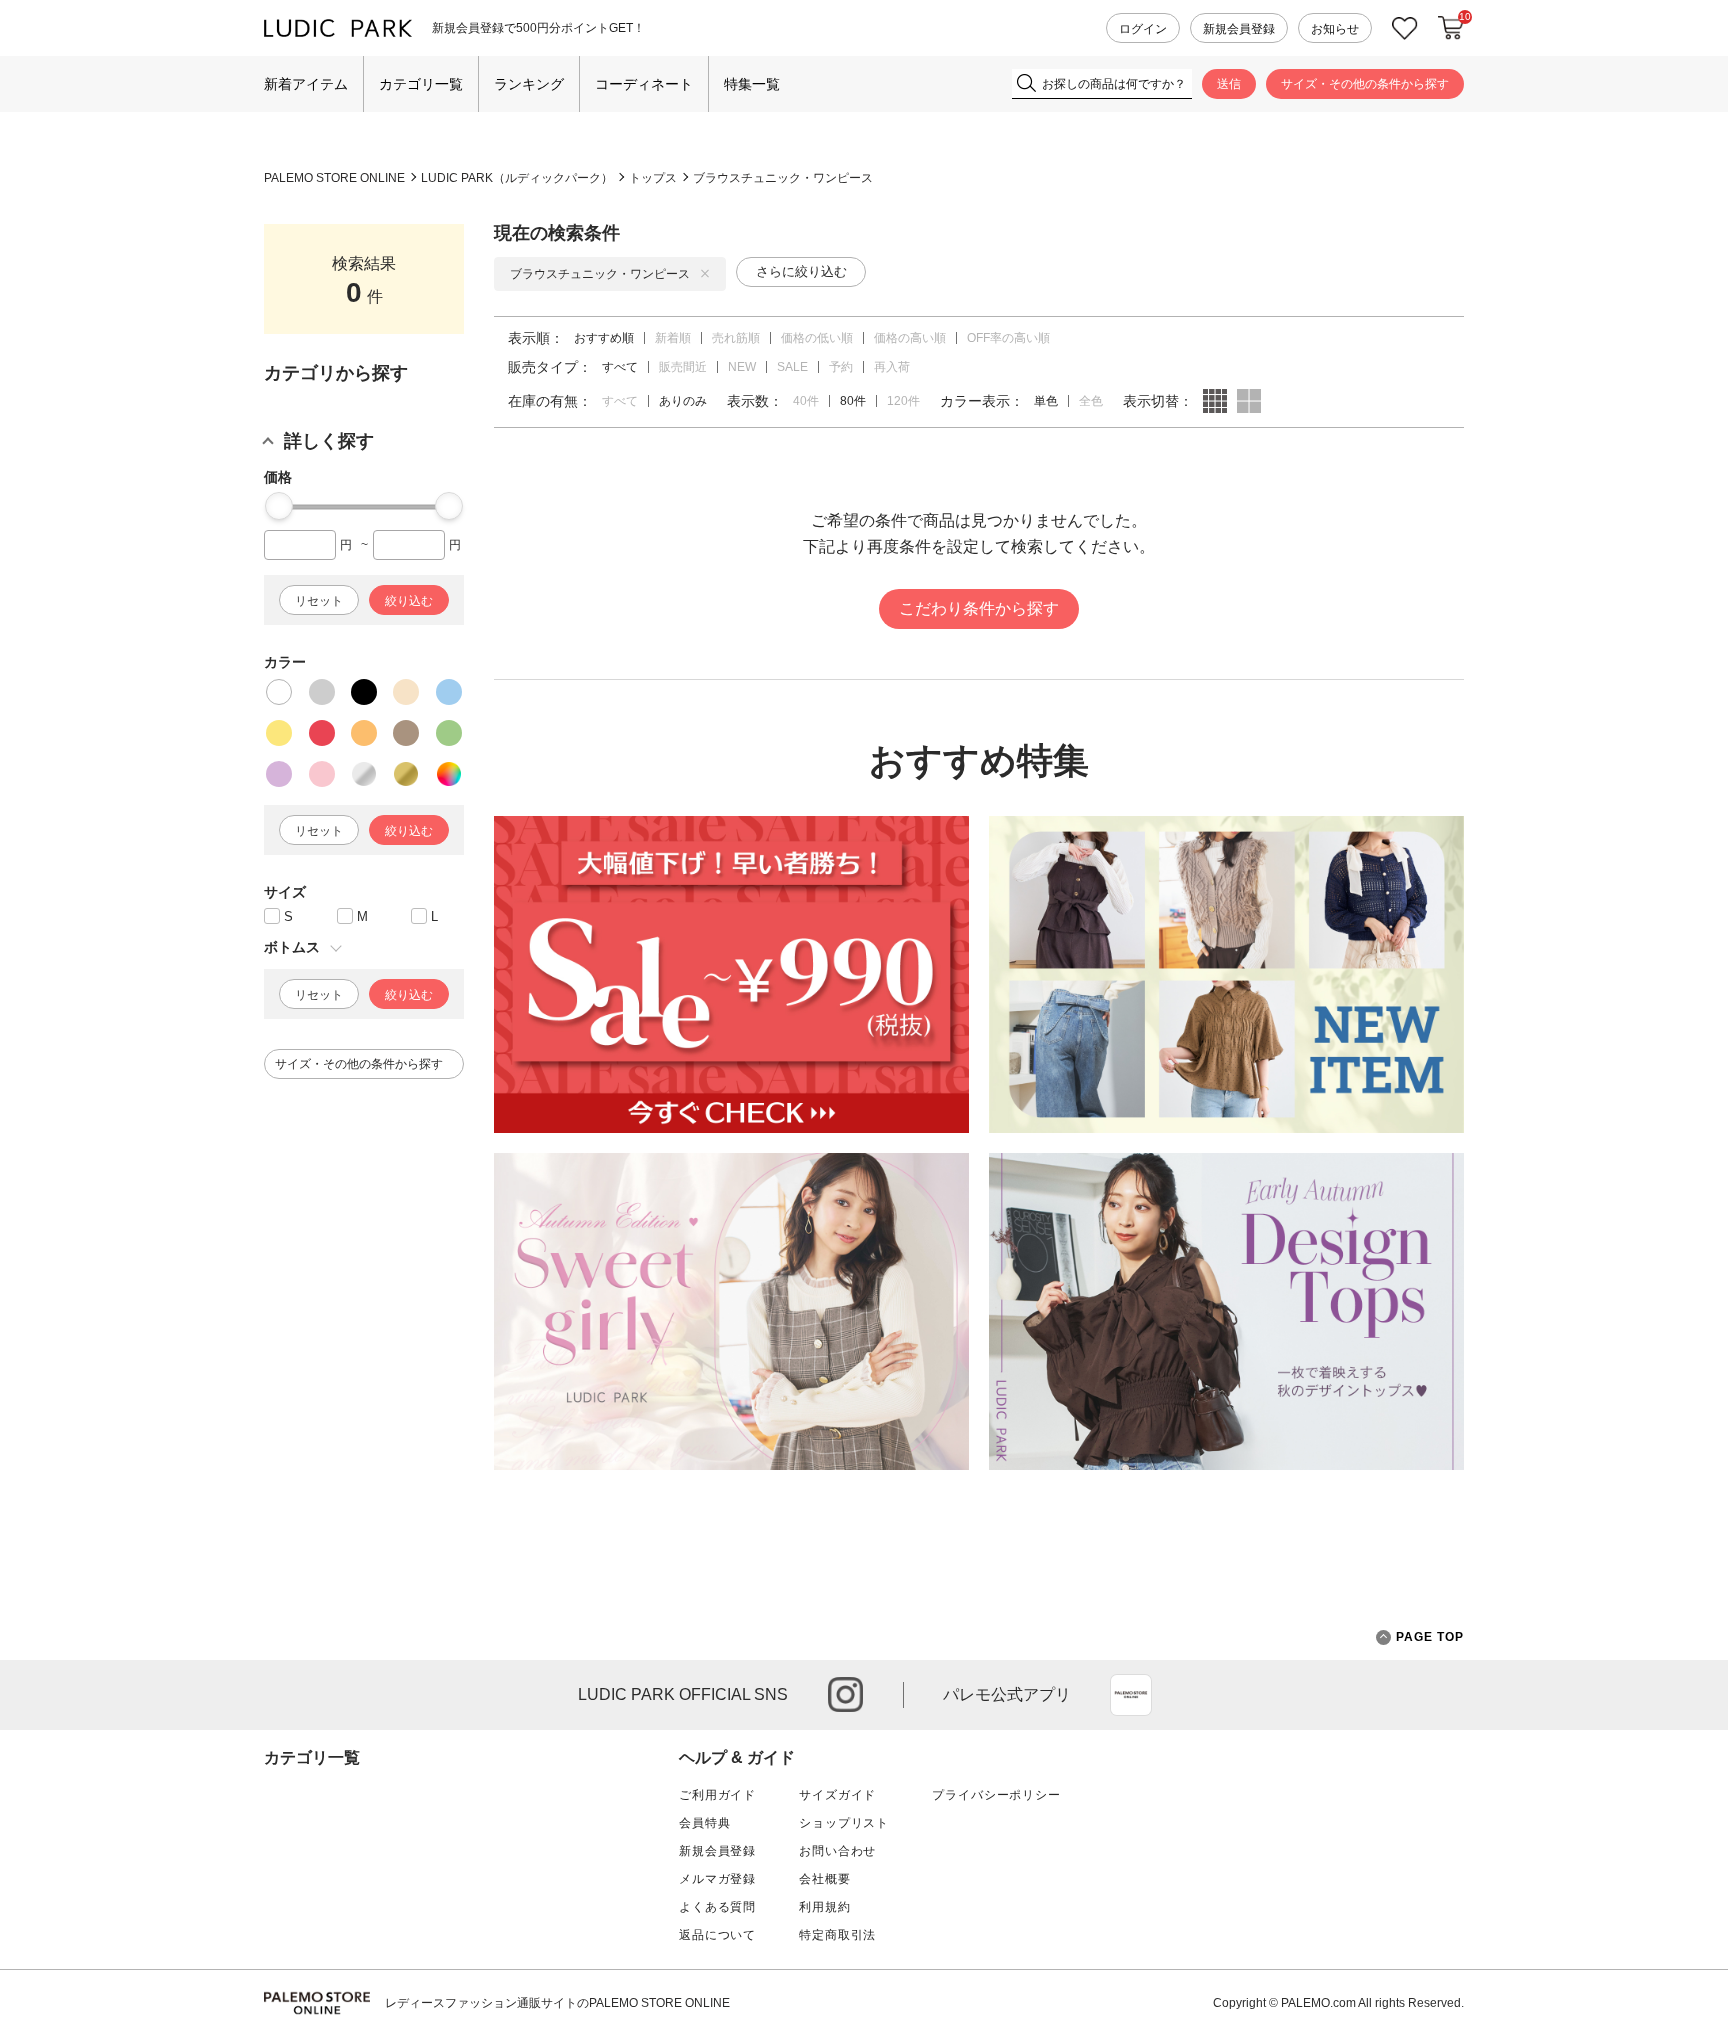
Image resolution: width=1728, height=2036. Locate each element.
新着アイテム (306, 84)
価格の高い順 (910, 338)
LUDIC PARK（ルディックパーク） (517, 178)
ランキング (529, 84)
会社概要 (824, 1879)
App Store (1131, 1695)
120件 (903, 401)
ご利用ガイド (717, 1795)
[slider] (279, 506)
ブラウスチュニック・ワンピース (783, 178)
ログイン (1143, 29)
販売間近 (683, 367)
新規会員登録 (1239, 29)
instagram (845, 1694)
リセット (319, 601)
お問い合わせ (837, 1851)
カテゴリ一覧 (421, 84)
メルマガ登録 (717, 1879)
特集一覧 (752, 84)
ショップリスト (844, 1823)
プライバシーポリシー (996, 1795)
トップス (653, 178)
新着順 (673, 338)
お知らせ (1335, 29)
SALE (792, 367)
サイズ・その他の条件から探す (1365, 84)
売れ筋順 (736, 338)
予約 (841, 367)
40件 (806, 401)
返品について (717, 1935)
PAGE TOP (1430, 1637)
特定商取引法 (837, 1935)
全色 (1091, 401)
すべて (620, 401)
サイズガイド (837, 1795)
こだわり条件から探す (979, 608)
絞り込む (409, 601)
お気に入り (1405, 28)
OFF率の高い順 (1008, 338)
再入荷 (892, 367)
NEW (742, 367)
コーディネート (644, 84)
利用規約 (824, 1907)
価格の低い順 (817, 338)
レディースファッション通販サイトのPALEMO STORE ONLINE (557, 2003)
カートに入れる (1451, 28)
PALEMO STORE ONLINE (334, 178)
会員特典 (704, 1823)
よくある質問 (717, 1907)
